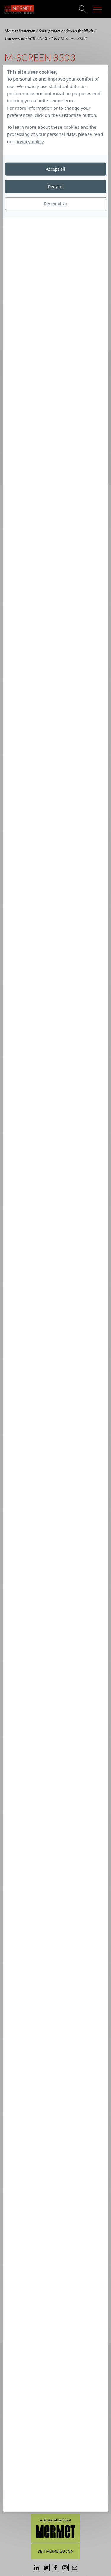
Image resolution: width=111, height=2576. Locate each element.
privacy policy (29, 141)
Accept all (55, 169)
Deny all (56, 186)
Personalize (55, 204)
